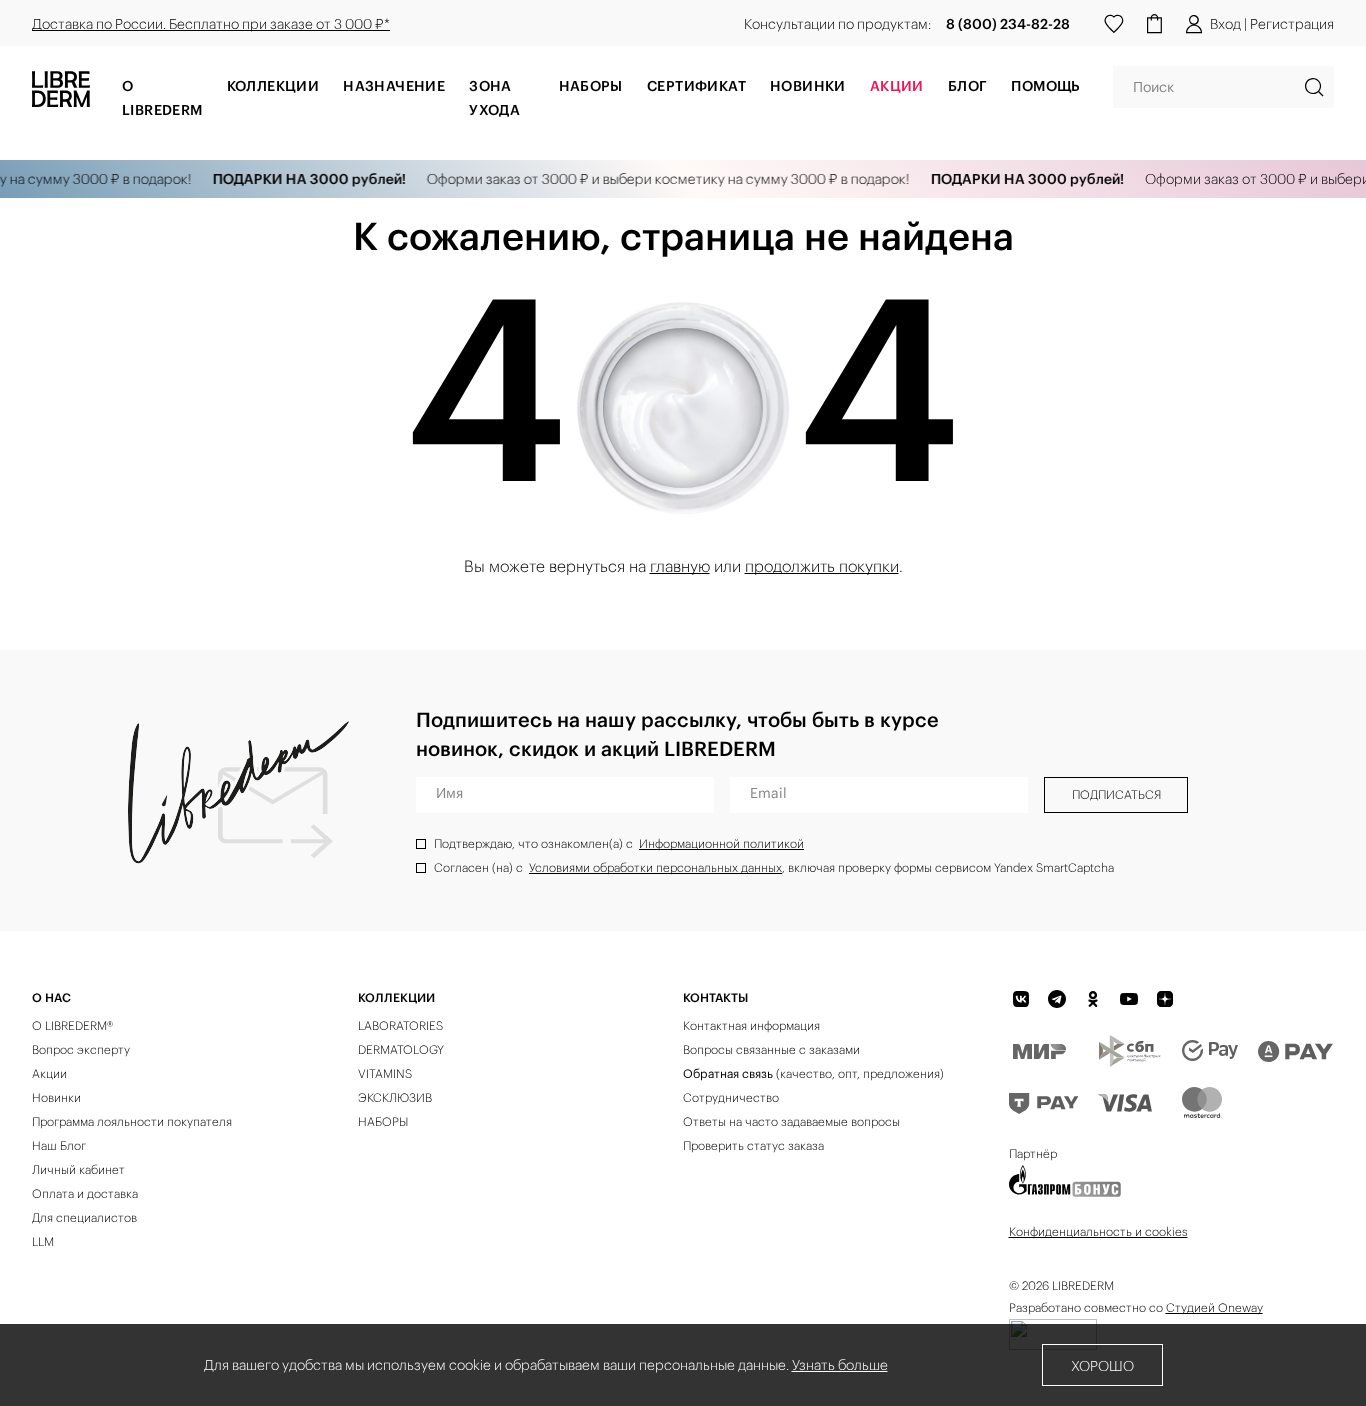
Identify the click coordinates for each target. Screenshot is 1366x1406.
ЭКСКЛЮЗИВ (395, 1097)
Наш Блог (59, 1145)
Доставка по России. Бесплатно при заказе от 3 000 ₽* (211, 24)
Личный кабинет (78, 1169)
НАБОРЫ (383, 1121)
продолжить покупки (822, 566)
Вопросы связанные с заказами (771, 1049)
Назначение (394, 86)
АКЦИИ (897, 86)
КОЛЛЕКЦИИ (396, 997)
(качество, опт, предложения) (813, 1073)
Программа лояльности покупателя (132, 1121)
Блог (968, 86)
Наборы (591, 86)
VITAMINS (385, 1073)
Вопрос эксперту (81, 1049)
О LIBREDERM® (72, 1025)
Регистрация (1292, 24)
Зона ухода (494, 98)
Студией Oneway (1214, 1307)
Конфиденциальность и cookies (1098, 1231)
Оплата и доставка (85, 1193)
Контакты (715, 997)
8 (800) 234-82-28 (1008, 24)
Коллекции (273, 86)
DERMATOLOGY (401, 1049)
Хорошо (1102, 1366)
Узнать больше (840, 1365)
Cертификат (696, 86)
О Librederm (162, 98)
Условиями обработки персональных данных (655, 867)
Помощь (1045, 86)
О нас (51, 997)
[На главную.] (61, 95)
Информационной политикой (721, 843)
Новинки (808, 86)
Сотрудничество (731, 1097)
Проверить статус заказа (753, 1145)
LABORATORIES (400, 1025)
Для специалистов (84, 1217)
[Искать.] (1314, 87)
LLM (43, 1241)
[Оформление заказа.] (1154, 24)
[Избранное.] (1114, 24)
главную (680, 566)
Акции (49, 1073)
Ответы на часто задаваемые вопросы (791, 1121)
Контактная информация (751, 1025)
